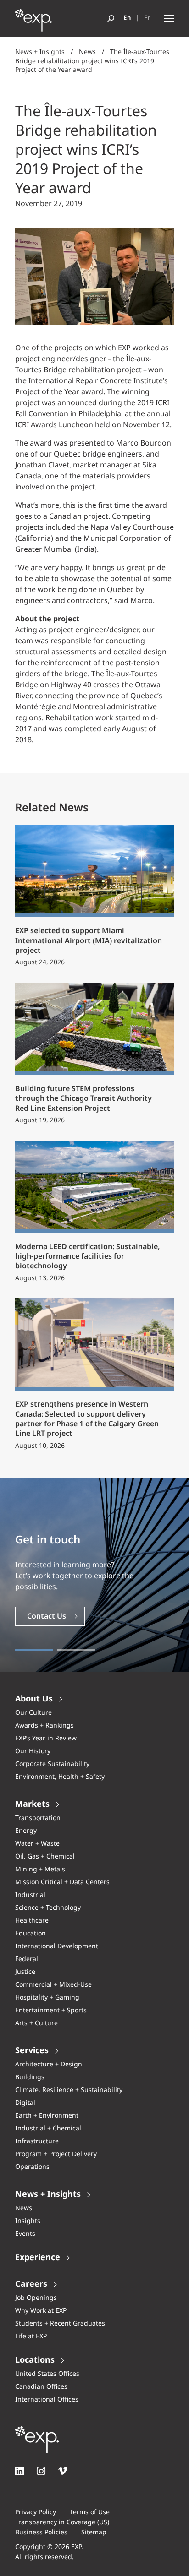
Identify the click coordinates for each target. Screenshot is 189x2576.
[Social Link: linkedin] (19, 2471)
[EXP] (33, 23)
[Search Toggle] (111, 19)
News (87, 52)
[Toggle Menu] (169, 19)
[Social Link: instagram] (41, 2471)
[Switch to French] (147, 18)
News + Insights (40, 52)
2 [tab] (76, 1650)
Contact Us (47, 1617)
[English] (127, 18)
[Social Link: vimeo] (63, 2471)
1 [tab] (34, 1650)
